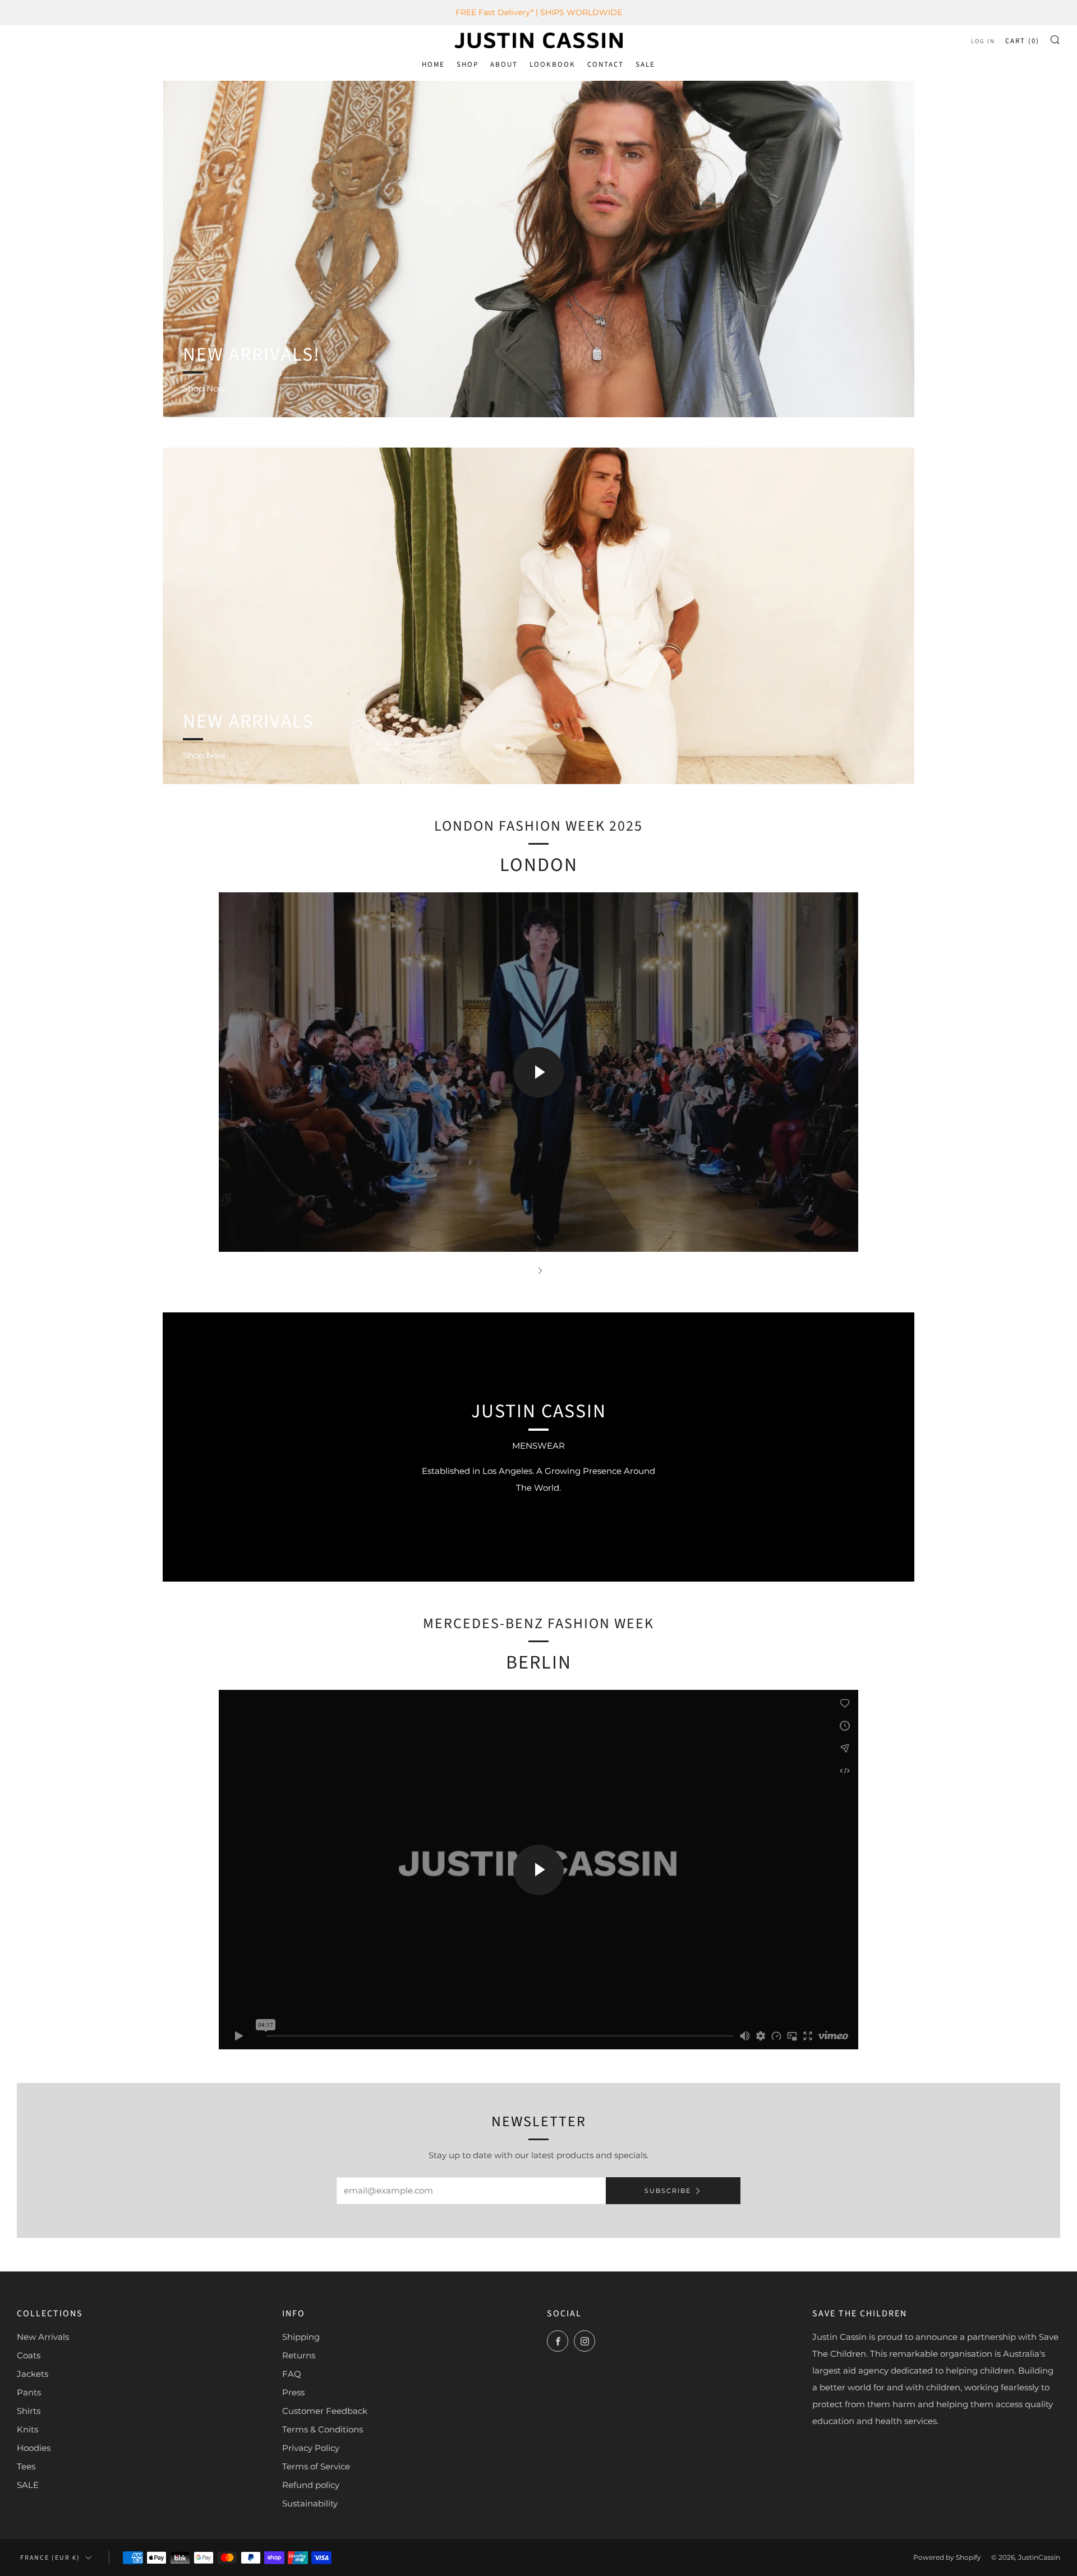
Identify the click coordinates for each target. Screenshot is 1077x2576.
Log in (983, 41)
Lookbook (553, 64)
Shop (468, 64)
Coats (29, 2355)
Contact (606, 64)
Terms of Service (316, 2466)
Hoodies (34, 2448)
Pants (29, 2392)
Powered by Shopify (947, 2557)
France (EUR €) (50, 2558)
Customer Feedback (325, 2411)
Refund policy (311, 2485)
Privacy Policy (311, 2448)
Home (433, 64)
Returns (299, 2355)
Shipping (301, 2337)
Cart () (1022, 41)
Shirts (29, 2411)
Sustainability (310, 2503)
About (504, 64)
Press (293, 2392)
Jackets (33, 2374)
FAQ (292, 2374)
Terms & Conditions (323, 2429)
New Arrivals (43, 2337)
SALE (645, 64)
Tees (26, 2466)
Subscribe (668, 2191)
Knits (27, 2429)
